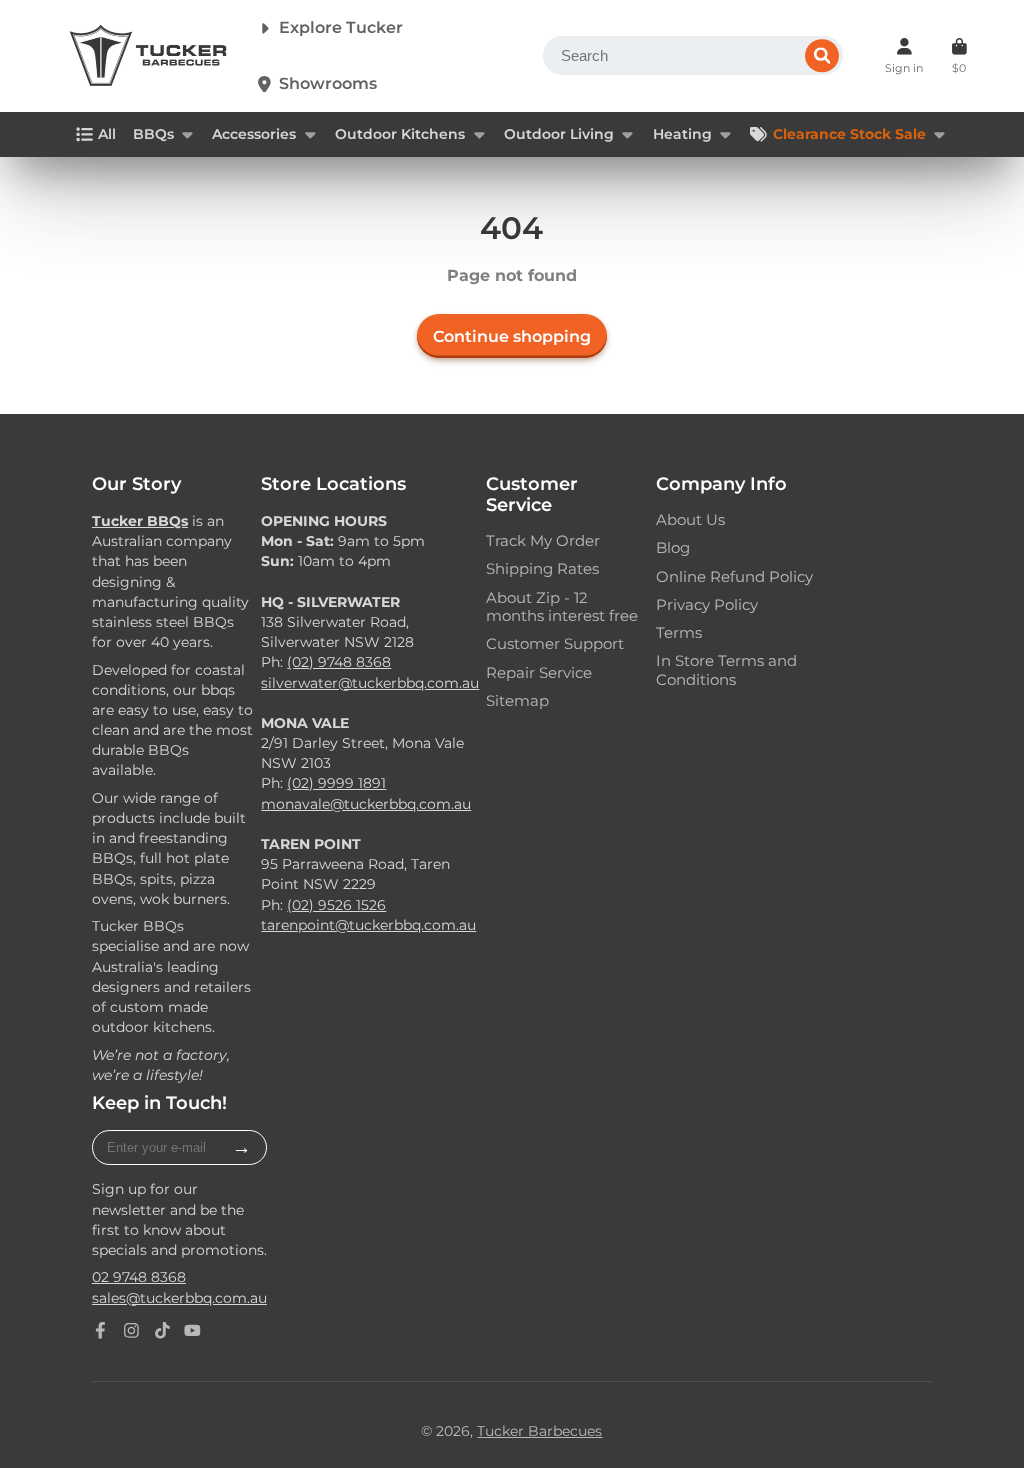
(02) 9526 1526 (336, 905)
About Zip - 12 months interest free (562, 607)
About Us (690, 520)
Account (904, 56)
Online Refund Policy (734, 577)
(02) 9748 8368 (339, 662)
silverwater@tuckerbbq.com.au (370, 683)
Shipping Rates (542, 569)
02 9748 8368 (139, 1277)
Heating (682, 134)
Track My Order (543, 541)
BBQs (153, 134)
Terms (679, 633)
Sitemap (517, 701)
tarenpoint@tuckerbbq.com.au (368, 925)
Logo (148, 56)
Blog (673, 548)
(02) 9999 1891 (336, 783)
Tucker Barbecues (539, 1431)
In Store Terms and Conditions (726, 670)
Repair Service (539, 673)
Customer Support (555, 644)
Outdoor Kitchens (400, 134)
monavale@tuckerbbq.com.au (366, 804)
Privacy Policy (707, 605)
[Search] (822, 56)
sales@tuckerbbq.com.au (179, 1298)
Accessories (254, 134)
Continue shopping (512, 336)
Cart (959, 56)
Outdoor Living (559, 134)
